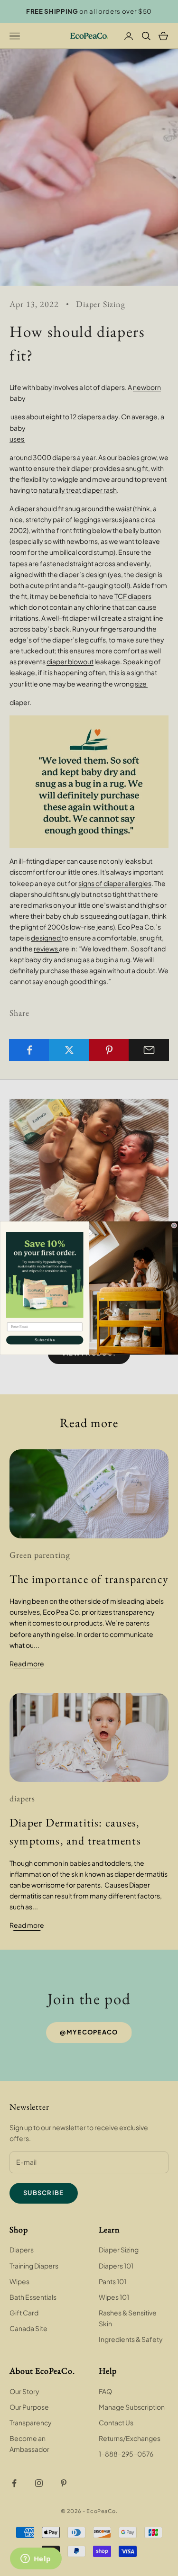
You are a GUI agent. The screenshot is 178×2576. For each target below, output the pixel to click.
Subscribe (44, 1340)
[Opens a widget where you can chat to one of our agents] (36, 2559)
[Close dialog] (174, 1226)
